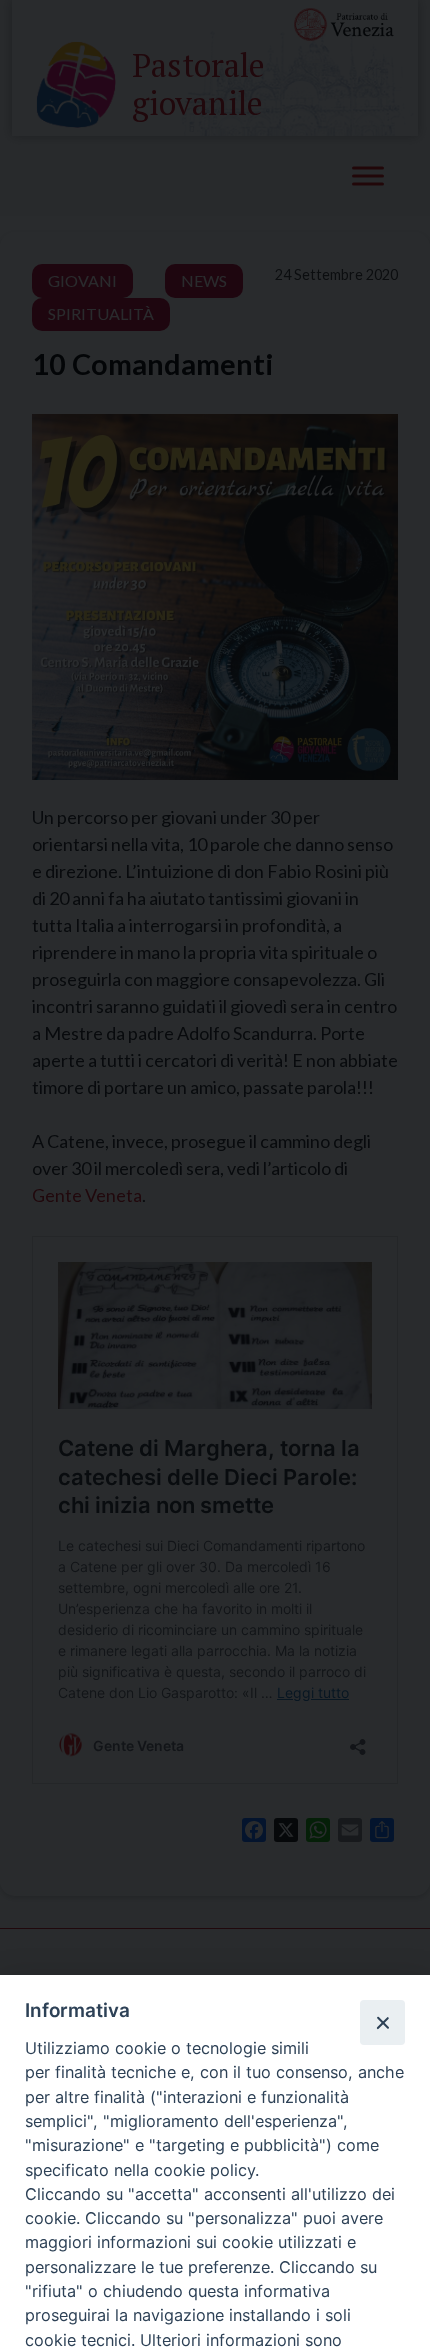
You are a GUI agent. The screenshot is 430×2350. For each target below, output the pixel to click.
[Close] (382, 2022)
